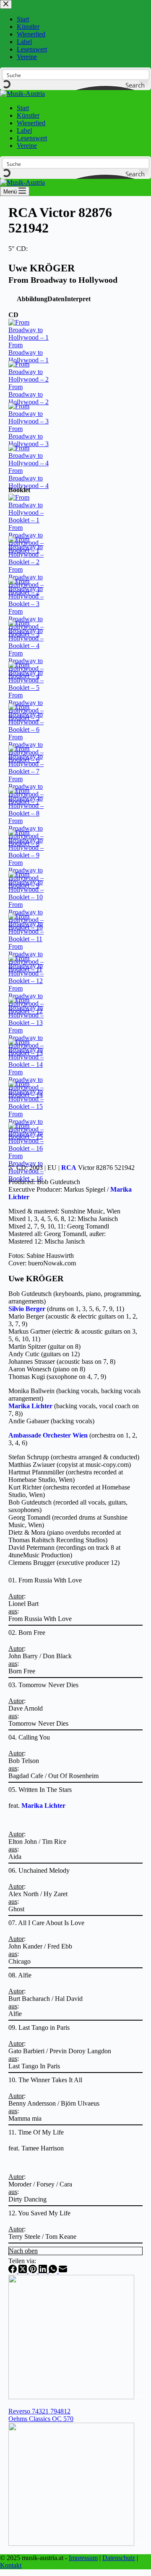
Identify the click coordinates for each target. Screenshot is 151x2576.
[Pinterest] (34, 2271)
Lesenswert (32, 138)
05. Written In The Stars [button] (40, 1790)
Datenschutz (119, 2558)
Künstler (28, 115)
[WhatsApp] (54, 2271)
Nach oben (23, 2251)
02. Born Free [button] (27, 1633)
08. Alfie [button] (20, 1975)
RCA (69, 1168)
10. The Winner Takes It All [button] (45, 2080)
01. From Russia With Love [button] (45, 1580)
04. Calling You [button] (29, 1737)
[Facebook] (13, 2271)
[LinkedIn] (44, 2271)
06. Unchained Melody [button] (39, 1870)
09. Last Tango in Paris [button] (39, 2028)
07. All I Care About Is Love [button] (46, 1923)
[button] (32, 299)
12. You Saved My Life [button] (39, 2213)
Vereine (27, 146)
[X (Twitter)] (23, 2271)
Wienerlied (31, 123)
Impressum (83, 2558)
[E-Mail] (63, 2271)
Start (23, 108)
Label (24, 130)
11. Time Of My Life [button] (36, 2132)
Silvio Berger (27, 1309)
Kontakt (11, 2565)
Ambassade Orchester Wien (48, 1435)
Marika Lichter (30, 1406)
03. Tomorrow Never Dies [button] (43, 1685)
